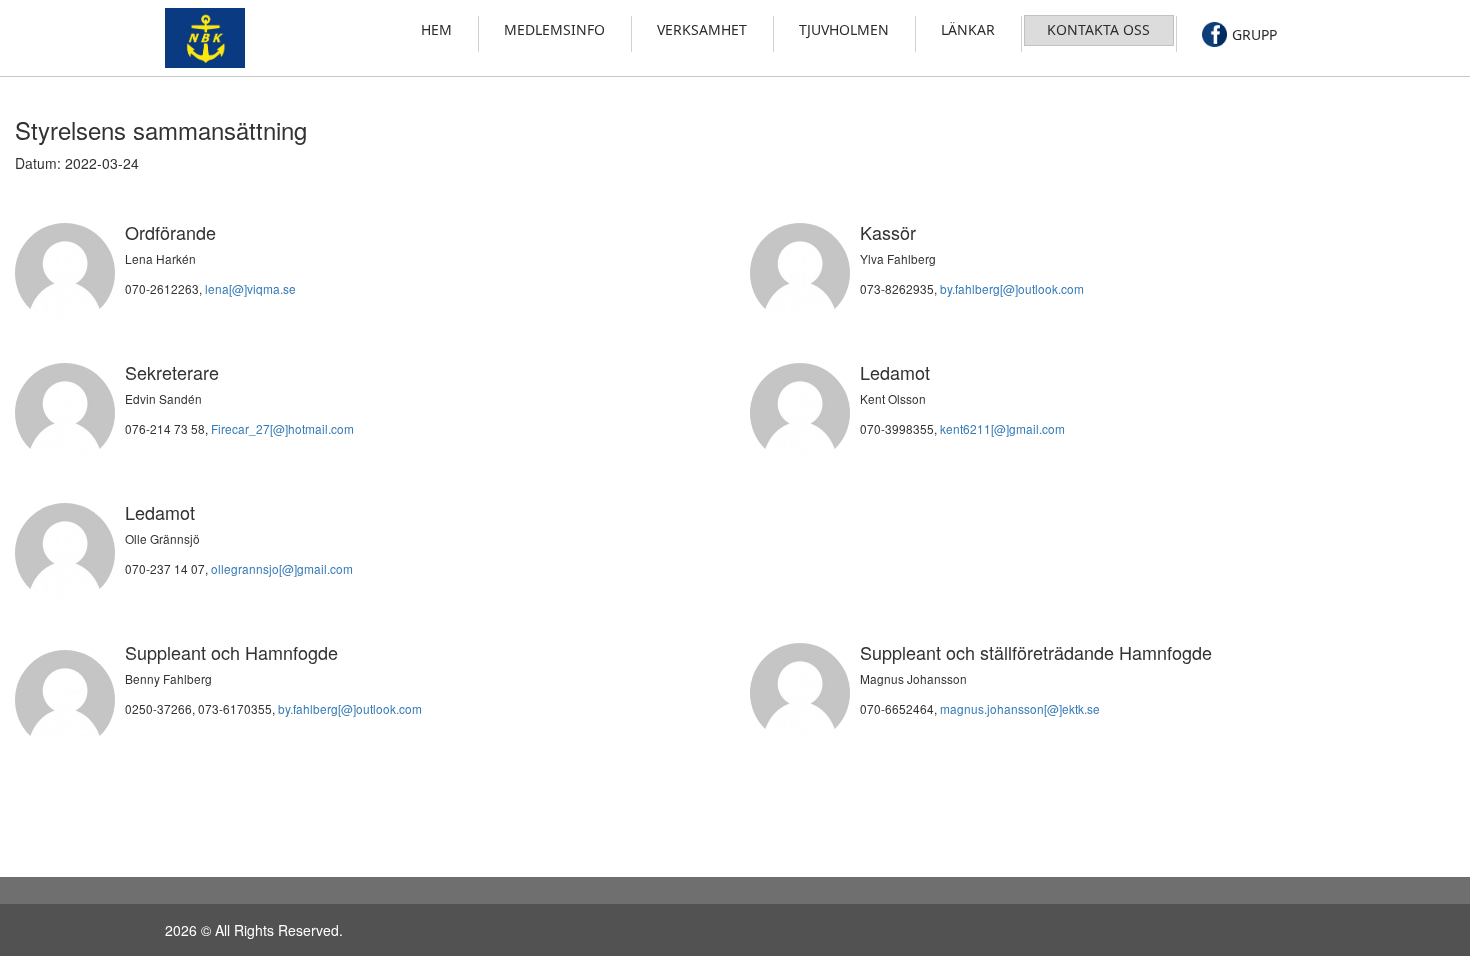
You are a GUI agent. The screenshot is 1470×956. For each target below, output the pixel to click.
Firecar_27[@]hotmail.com (282, 428)
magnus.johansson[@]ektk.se (1020, 708)
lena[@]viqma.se (250, 288)
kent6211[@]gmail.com (1002, 428)
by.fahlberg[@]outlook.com (1012, 288)
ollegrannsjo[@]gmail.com (282, 568)
